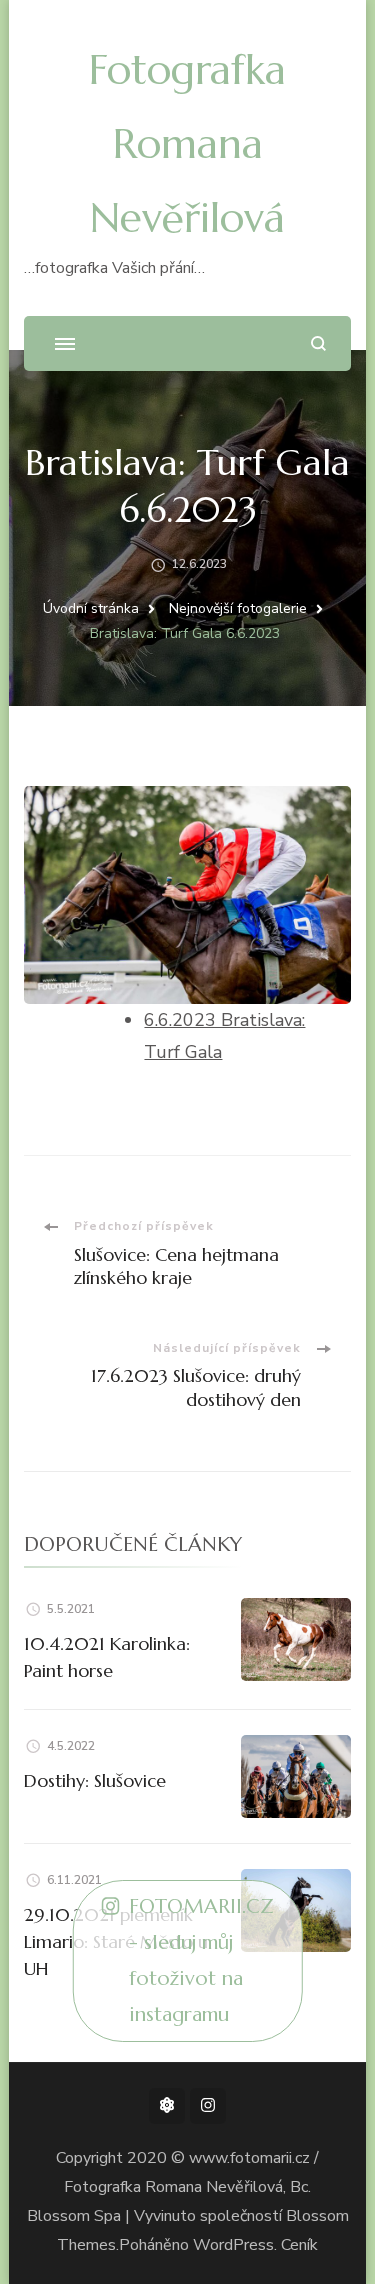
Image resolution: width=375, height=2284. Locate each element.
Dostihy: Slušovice (95, 1780)
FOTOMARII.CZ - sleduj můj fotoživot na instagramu (201, 1960)
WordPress (233, 2245)
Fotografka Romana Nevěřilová (187, 143)
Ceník (299, 2245)
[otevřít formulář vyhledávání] (318, 343)
